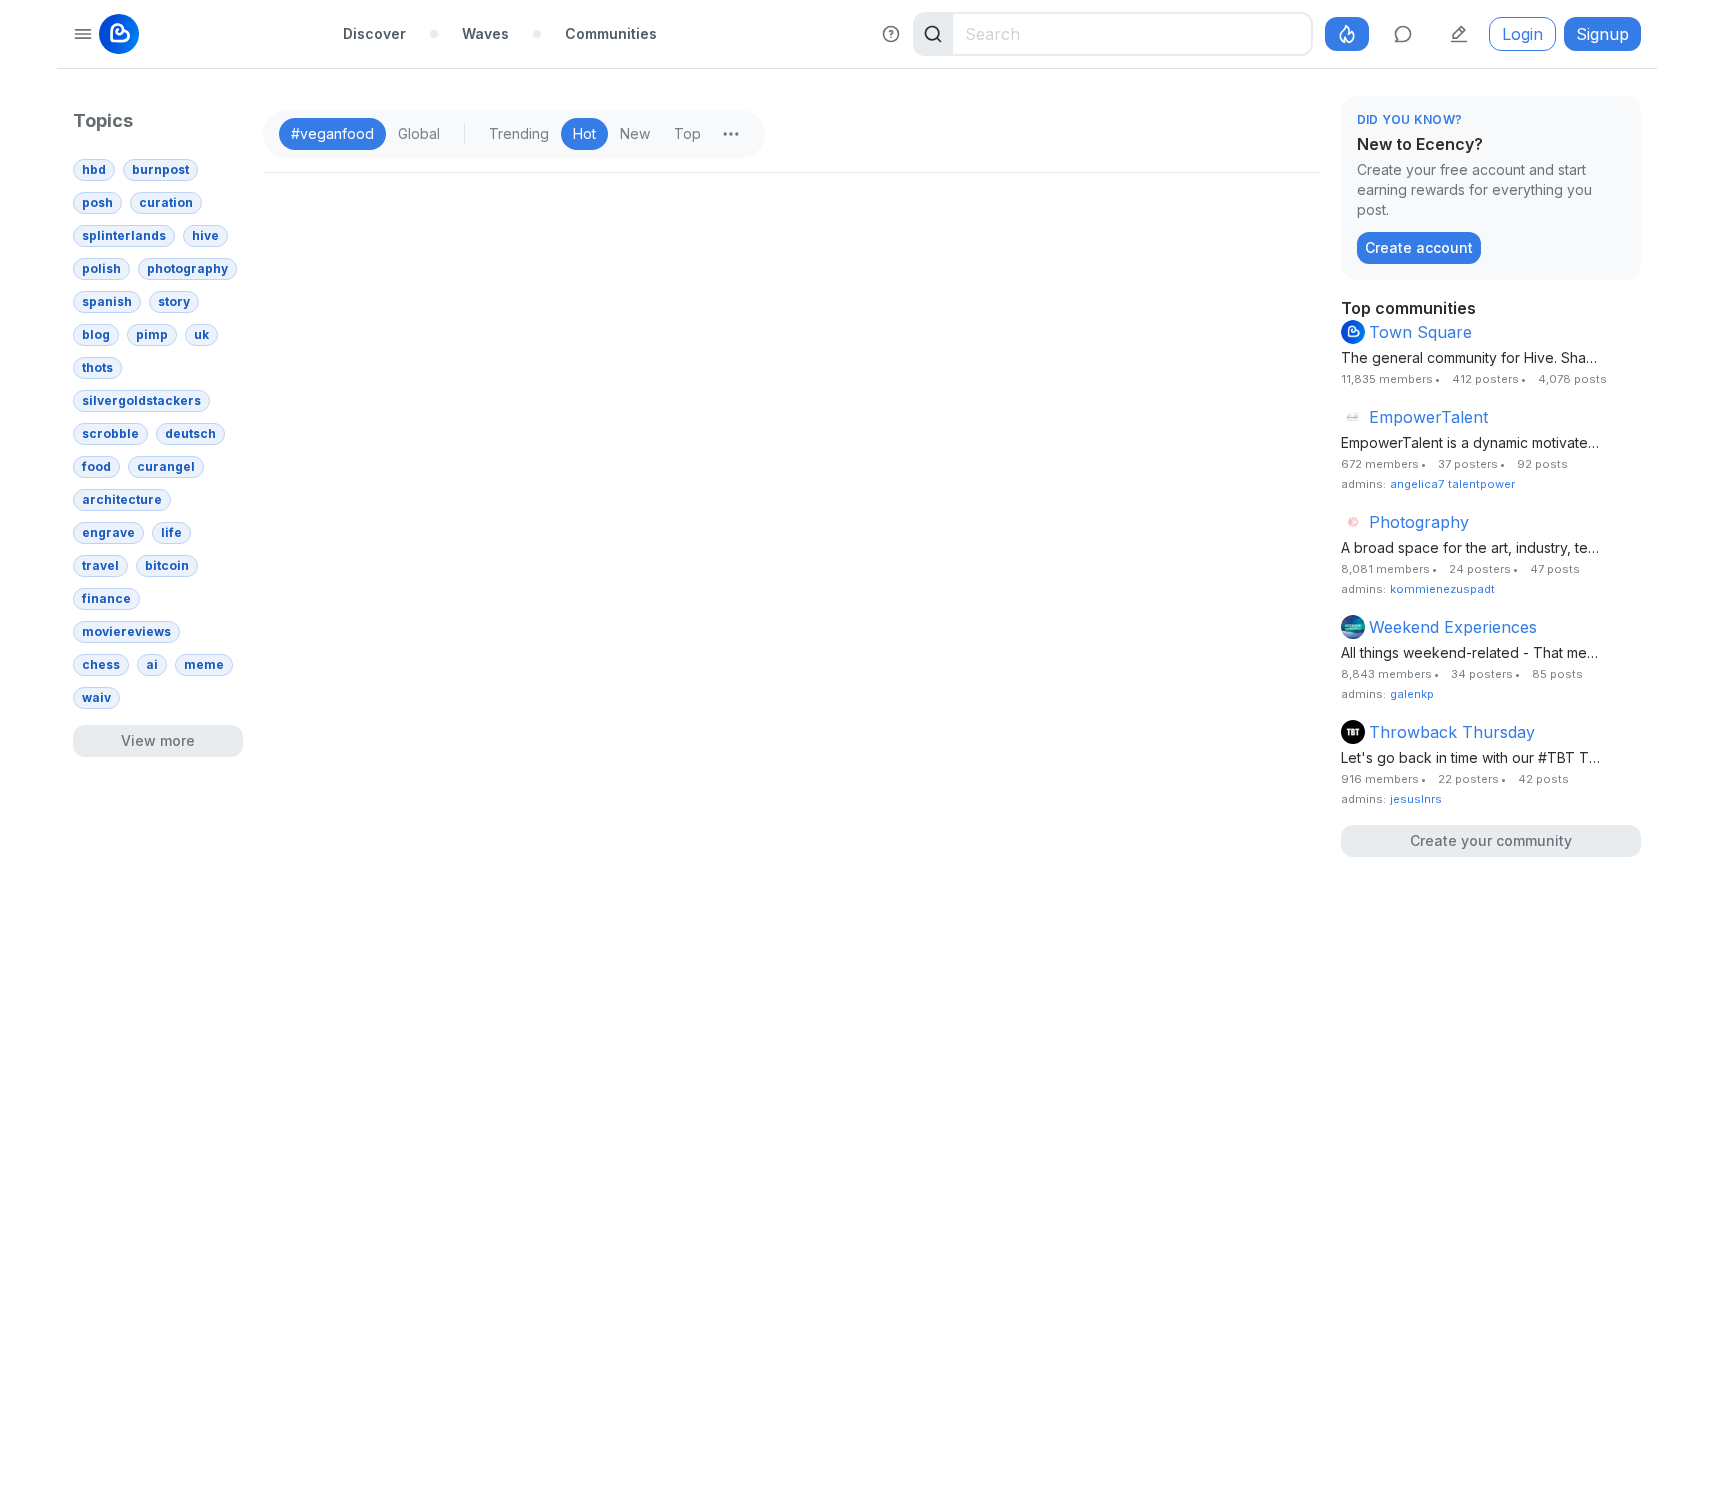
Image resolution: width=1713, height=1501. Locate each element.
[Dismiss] (1621, 121)
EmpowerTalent (1428, 417)
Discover (374, 33)
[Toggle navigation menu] (83, 34)
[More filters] (731, 134)
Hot (584, 133)
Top (687, 133)
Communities (611, 33)
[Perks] (1347, 34)
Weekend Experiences (1453, 627)
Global (419, 133)
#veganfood (332, 133)
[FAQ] (891, 34)
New (635, 133)
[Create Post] (1459, 34)
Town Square (1420, 332)
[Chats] (1403, 34)
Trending (519, 133)
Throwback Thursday (1452, 732)
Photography (1419, 522)
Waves (485, 33)
